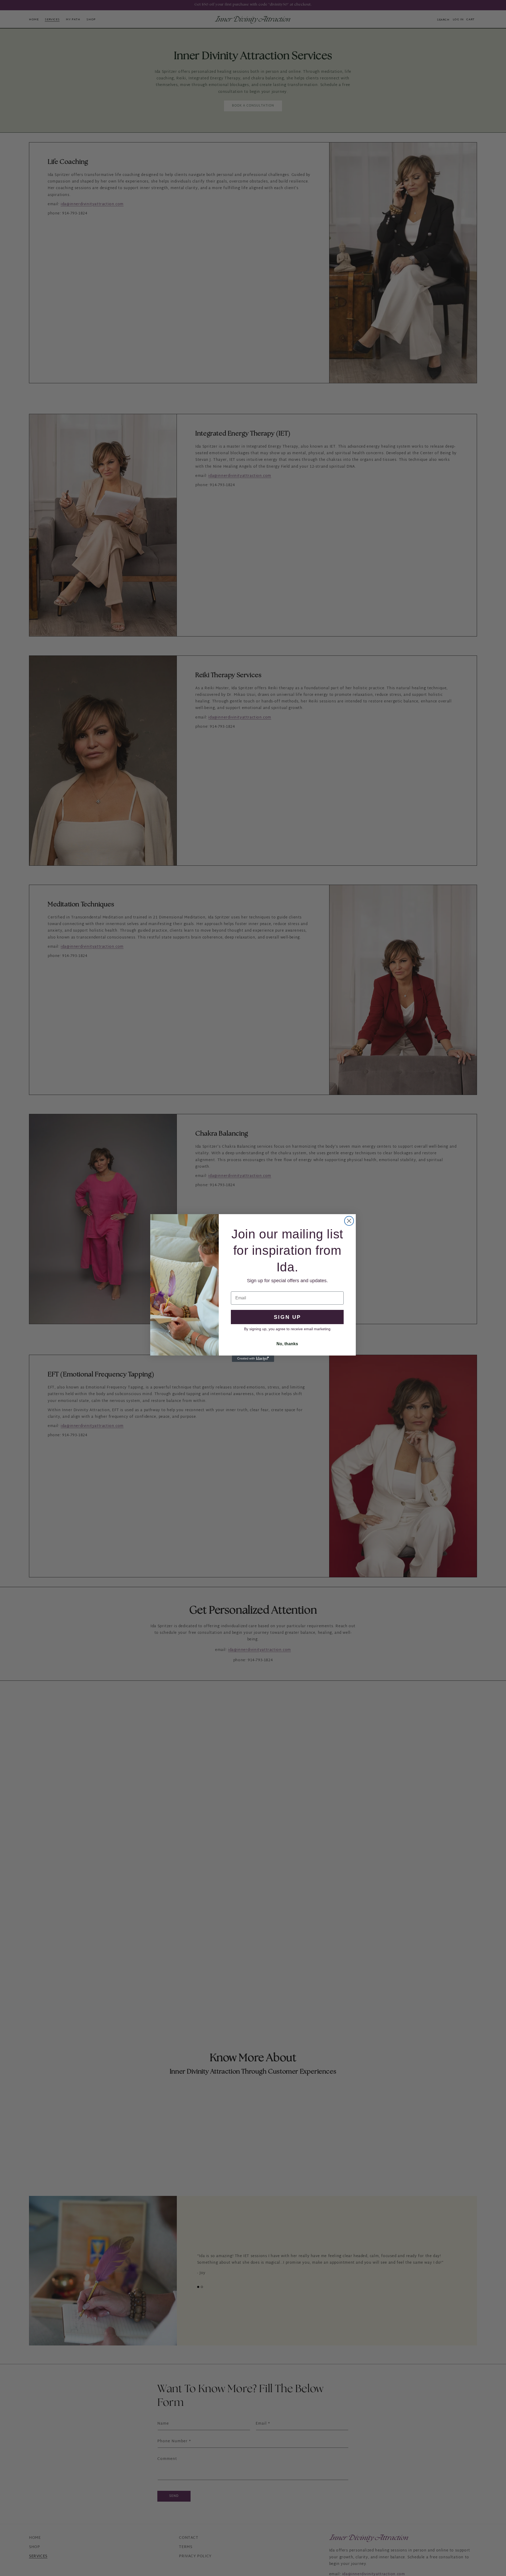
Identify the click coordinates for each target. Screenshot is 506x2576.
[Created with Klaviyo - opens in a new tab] (253, 1359)
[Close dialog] (349, 1221)
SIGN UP (287, 1317)
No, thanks (287, 1344)
